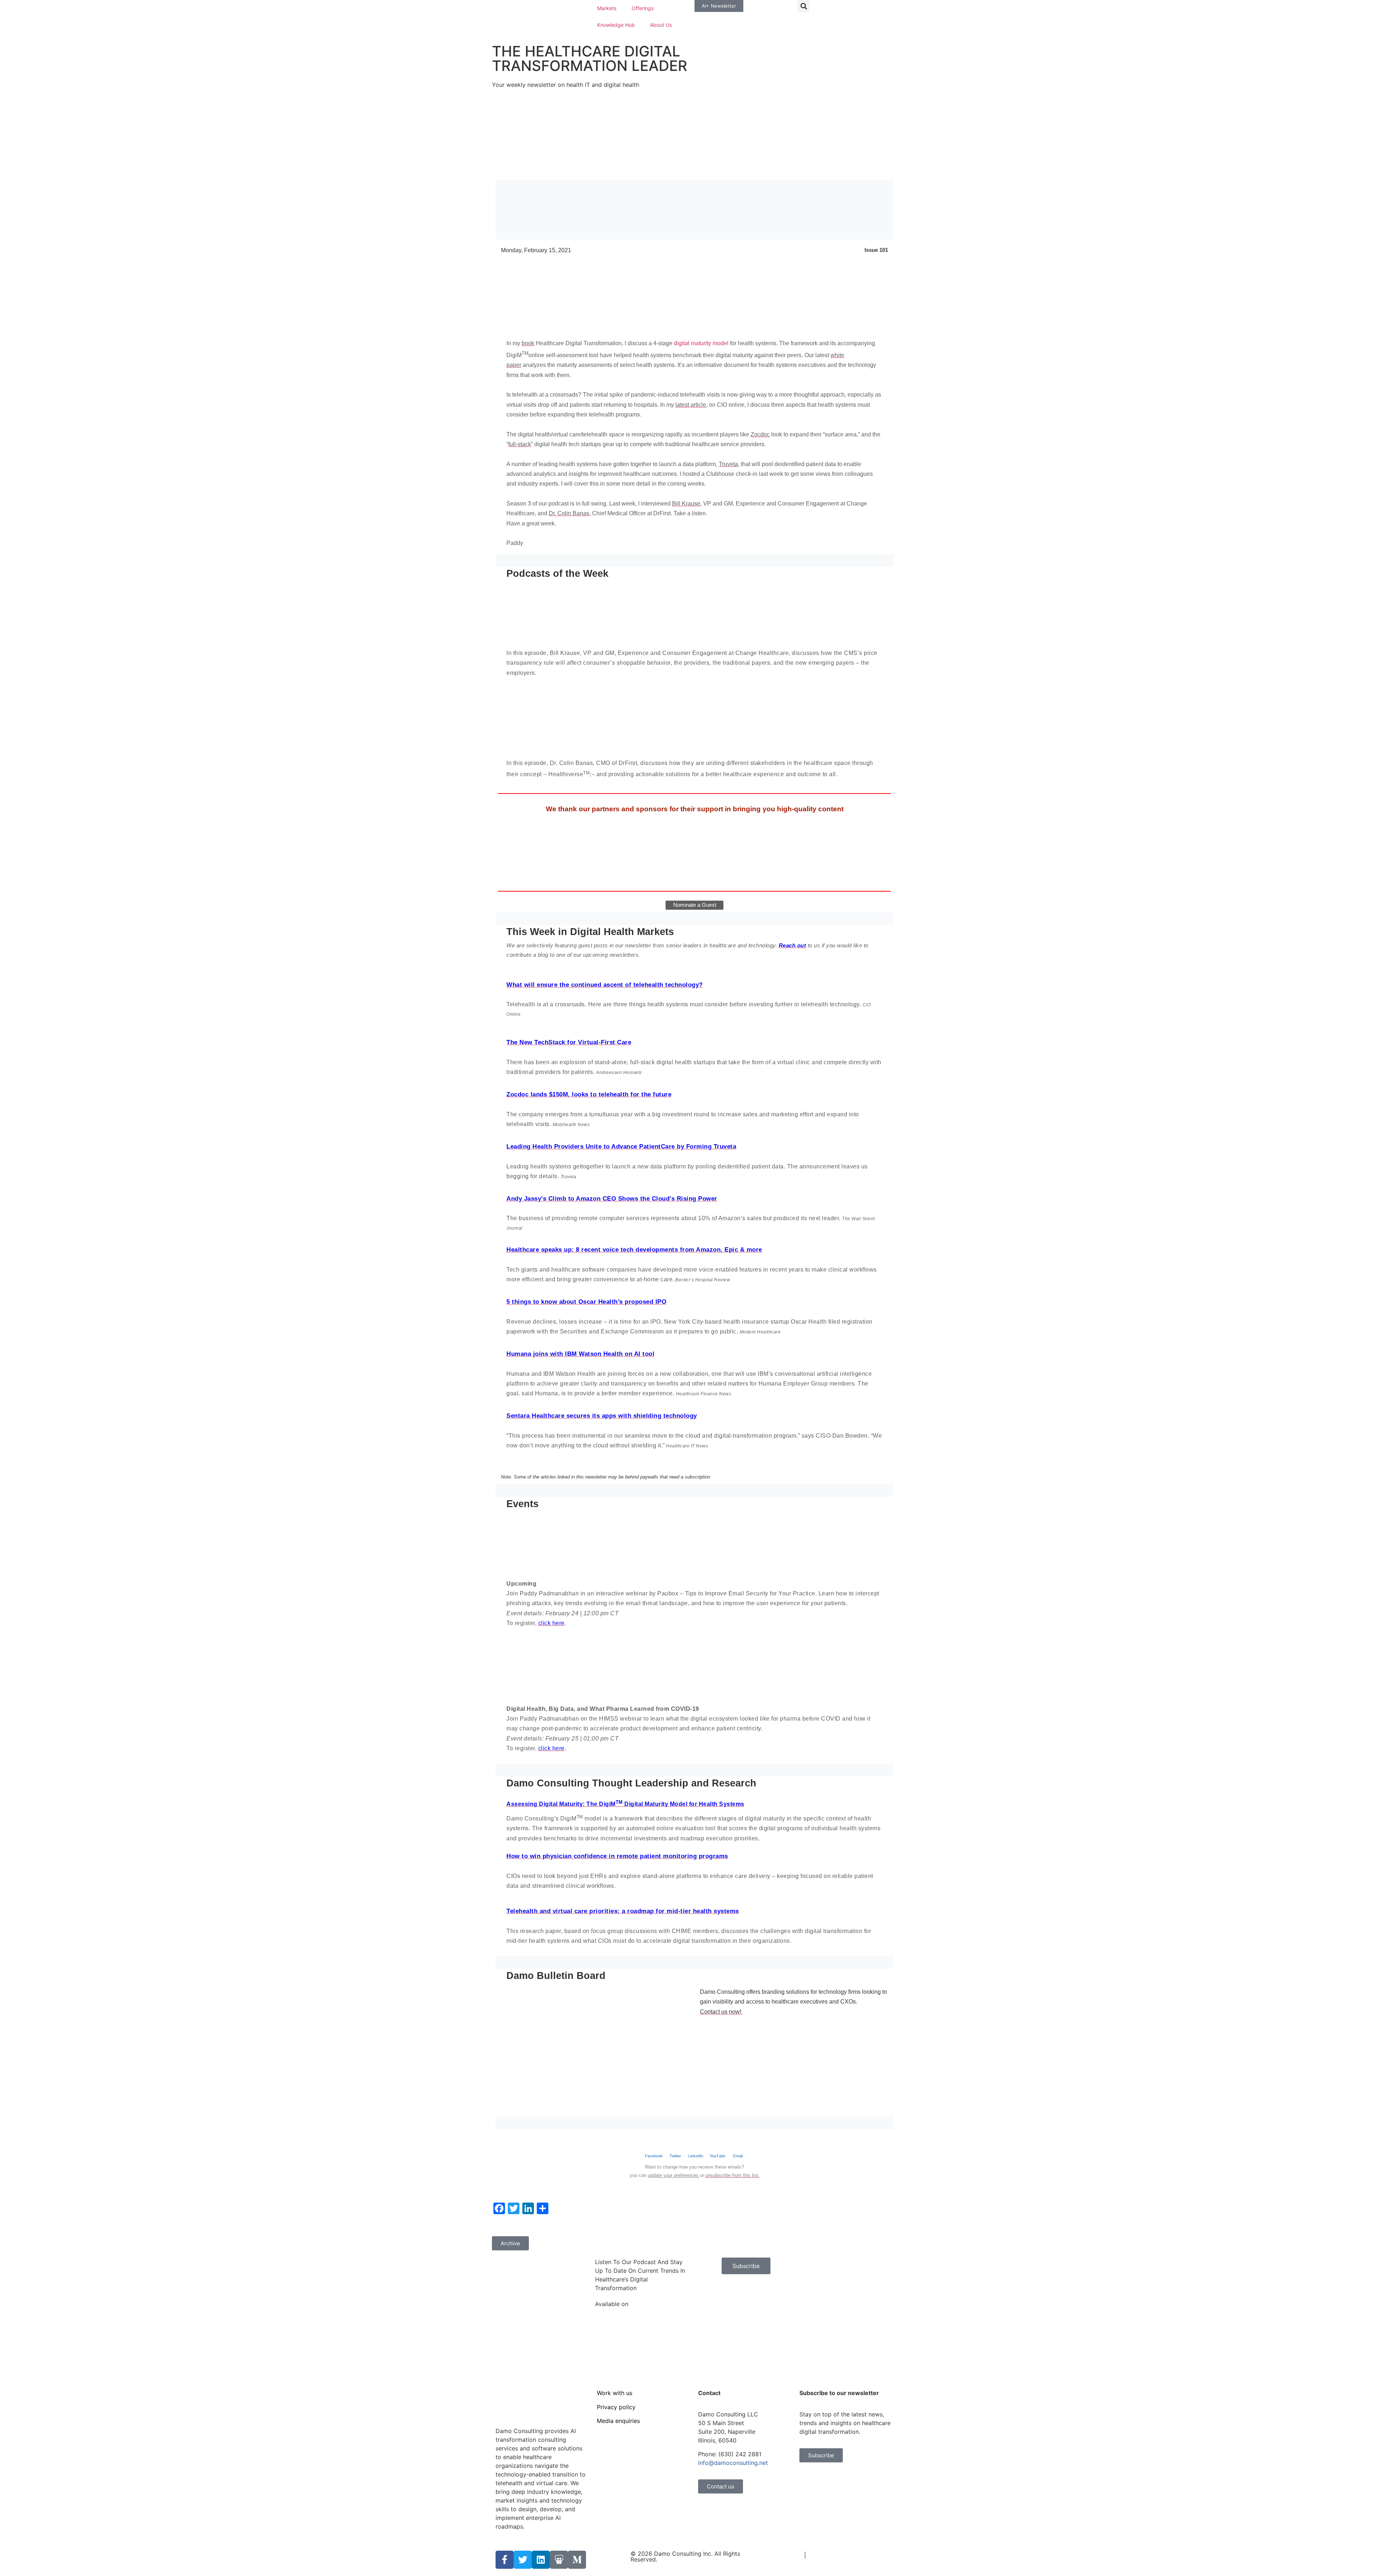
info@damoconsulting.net (733, 2463)
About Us (661, 25)
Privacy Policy (827, 2555)
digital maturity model (701, 343)
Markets (607, 8)
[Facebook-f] (505, 2560)
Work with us (615, 2393)
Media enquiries (618, 2421)
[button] (804, 6)
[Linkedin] (541, 2560)
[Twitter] (523, 2560)
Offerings (643, 8)
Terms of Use (784, 2555)
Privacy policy (616, 2407)
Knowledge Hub (616, 25)
